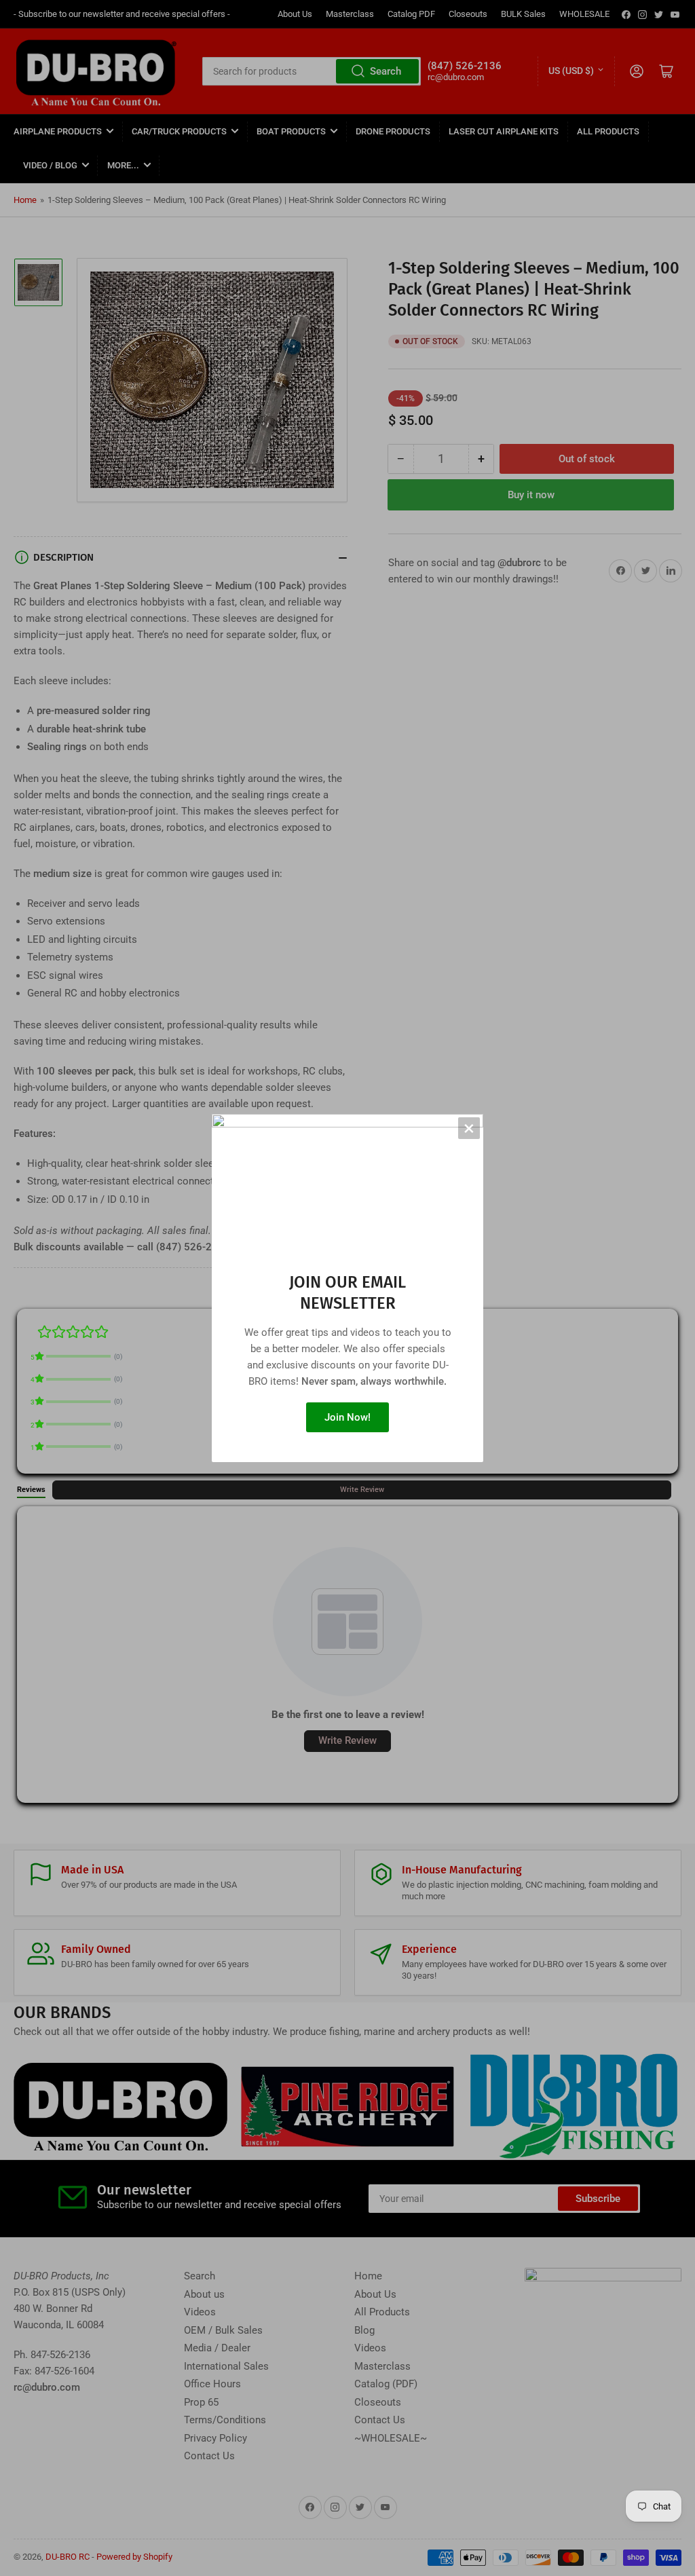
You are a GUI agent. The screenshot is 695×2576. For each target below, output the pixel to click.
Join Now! (347, 1417)
